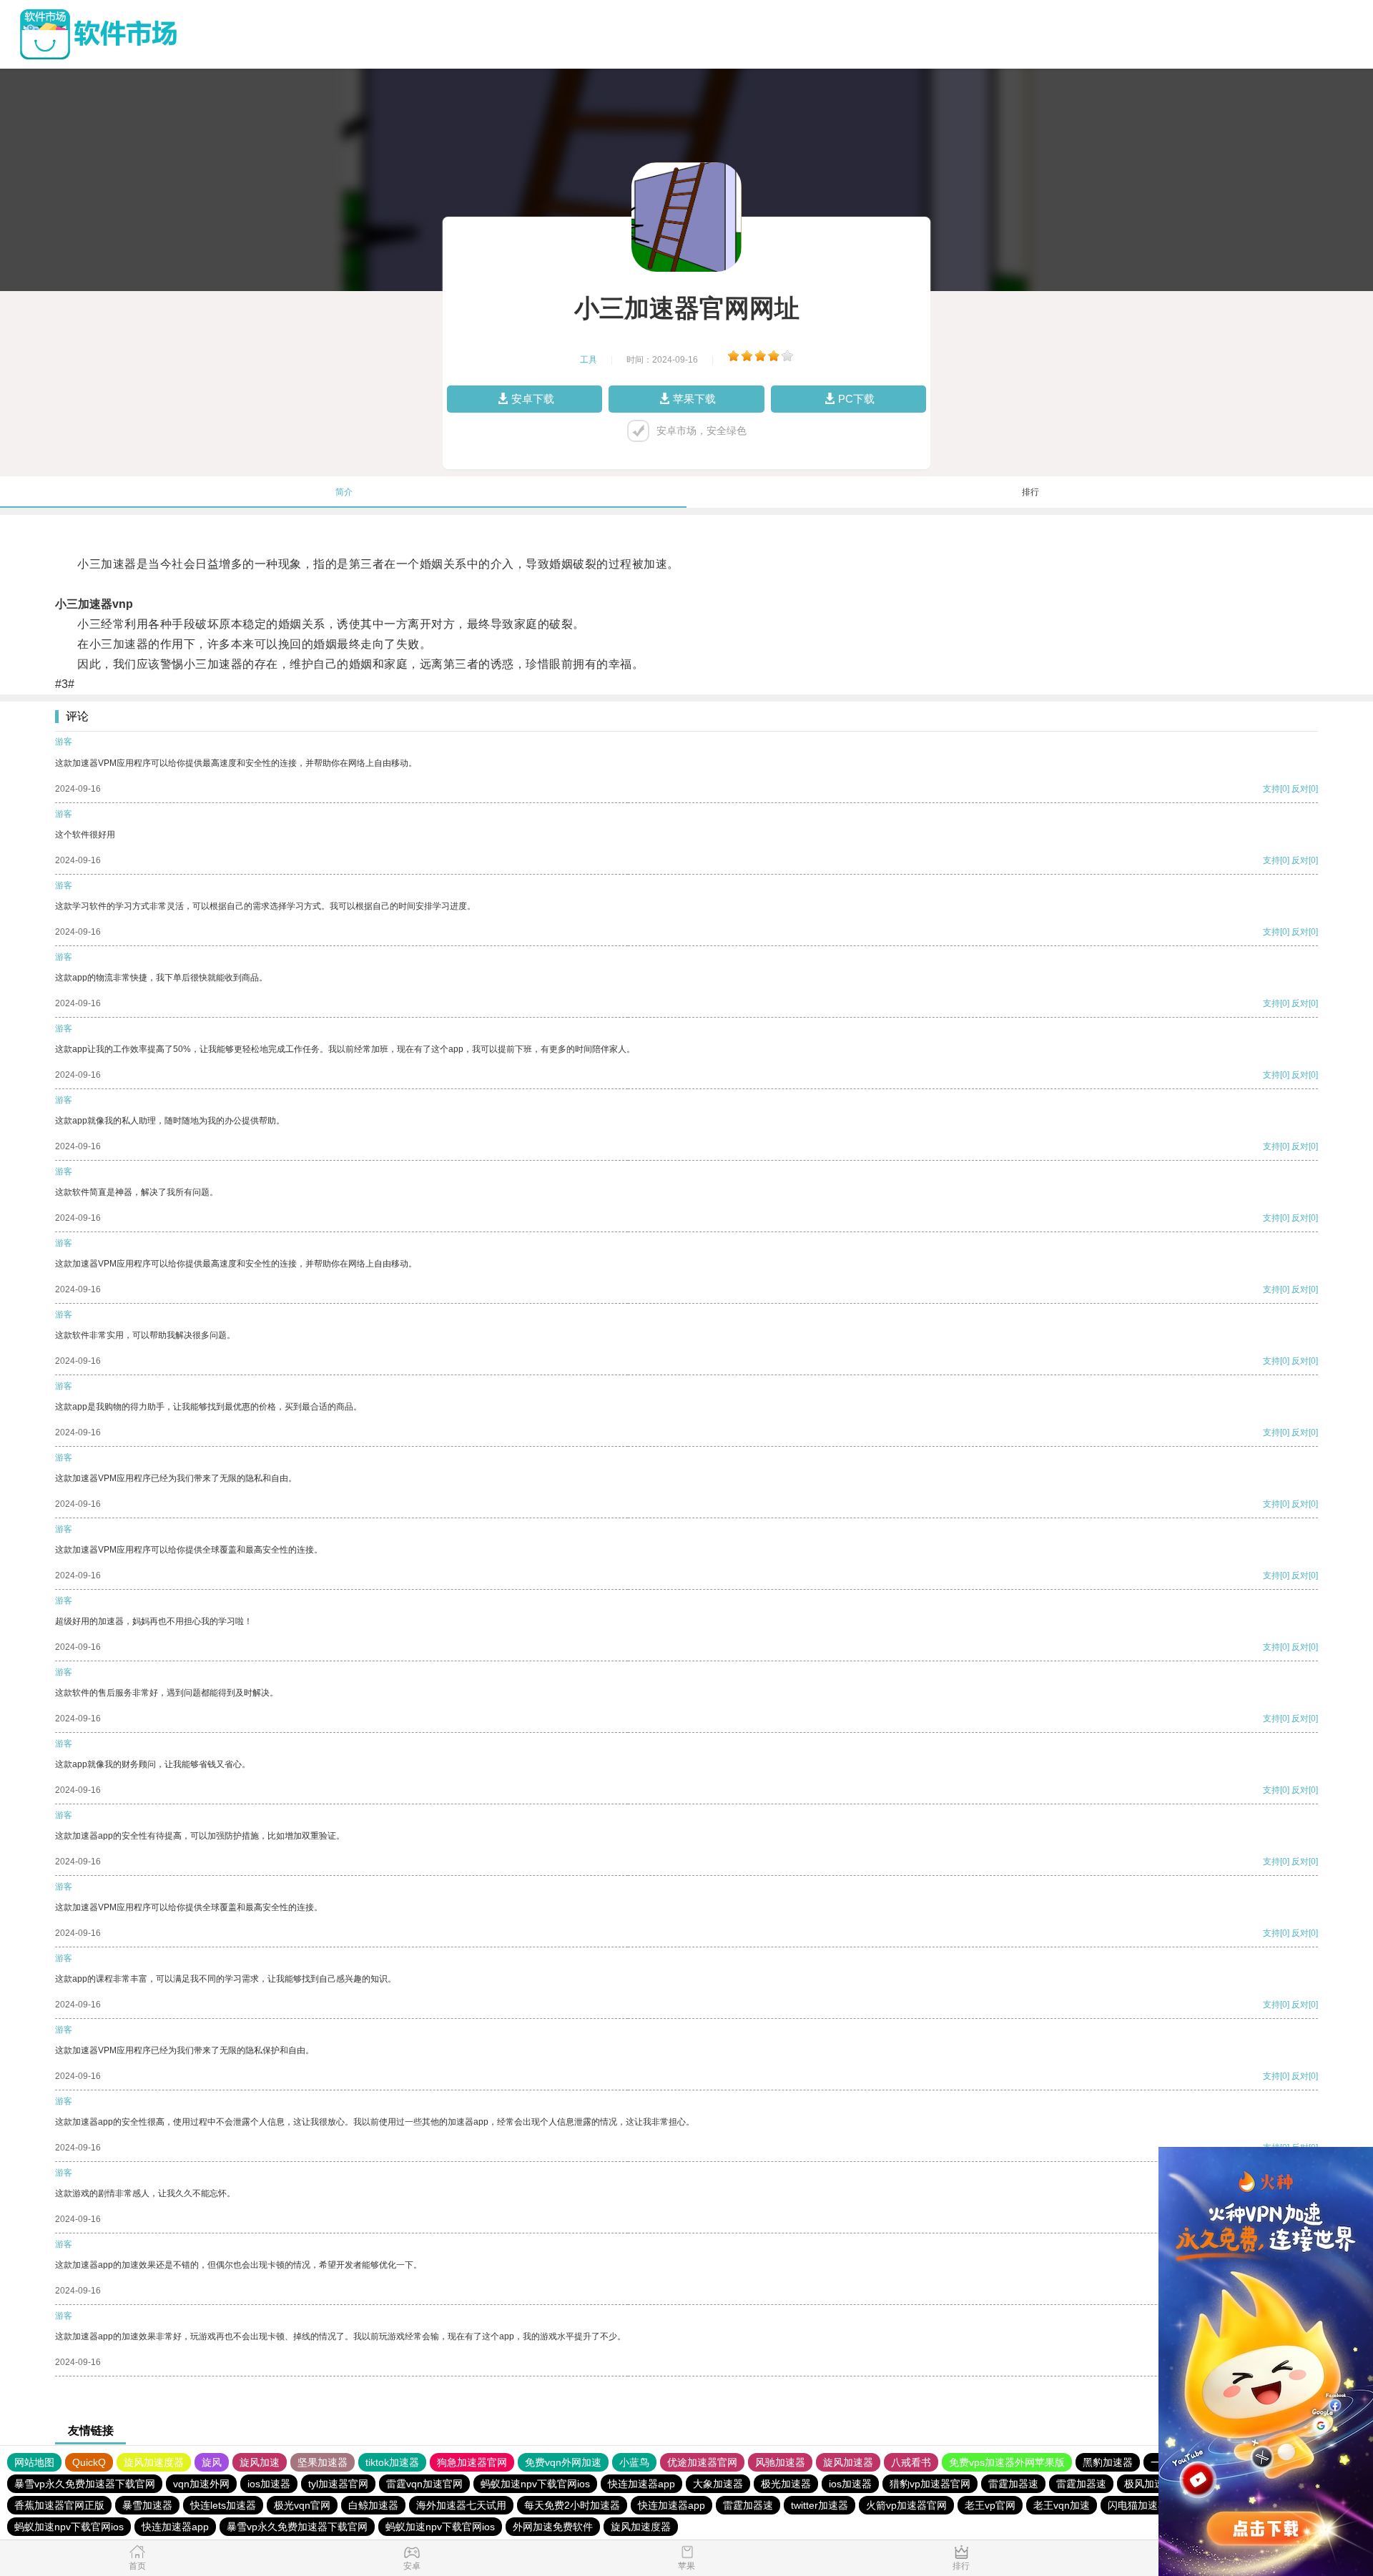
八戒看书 (911, 2462)
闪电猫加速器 (1138, 2505)
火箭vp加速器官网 (906, 2505)
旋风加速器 (848, 2462)
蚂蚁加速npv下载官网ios (535, 2484)
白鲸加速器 (373, 2505)
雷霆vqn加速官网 (424, 2484)
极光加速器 (786, 2484)
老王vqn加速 (1062, 2505)
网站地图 (34, 2462)
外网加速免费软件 (553, 2527)
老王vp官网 (990, 2505)
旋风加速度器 (154, 2462)
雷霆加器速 (1013, 2484)
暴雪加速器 (147, 2505)
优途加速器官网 (702, 2462)
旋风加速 (260, 2462)
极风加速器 (1149, 2484)
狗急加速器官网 (472, 2462)
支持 (1271, 789)
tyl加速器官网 (338, 2484)
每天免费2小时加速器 (572, 2505)
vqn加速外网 (201, 2484)
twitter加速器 (820, 2505)
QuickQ (89, 2462)
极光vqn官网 (302, 2505)
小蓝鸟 (634, 2462)
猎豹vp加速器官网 (930, 2484)
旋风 (212, 2462)
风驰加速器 (780, 2462)
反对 (1300, 789)
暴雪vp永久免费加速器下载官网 (85, 2484)
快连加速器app (641, 2484)
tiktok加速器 (392, 2462)
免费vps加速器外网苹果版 (1007, 2462)
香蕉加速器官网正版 (59, 2505)
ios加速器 (269, 2484)
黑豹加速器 (1108, 2462)
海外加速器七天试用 (461, 2505)
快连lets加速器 (223, 2505)
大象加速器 (718, 2484)
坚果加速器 (323, 2462)
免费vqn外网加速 (563, 2462)
